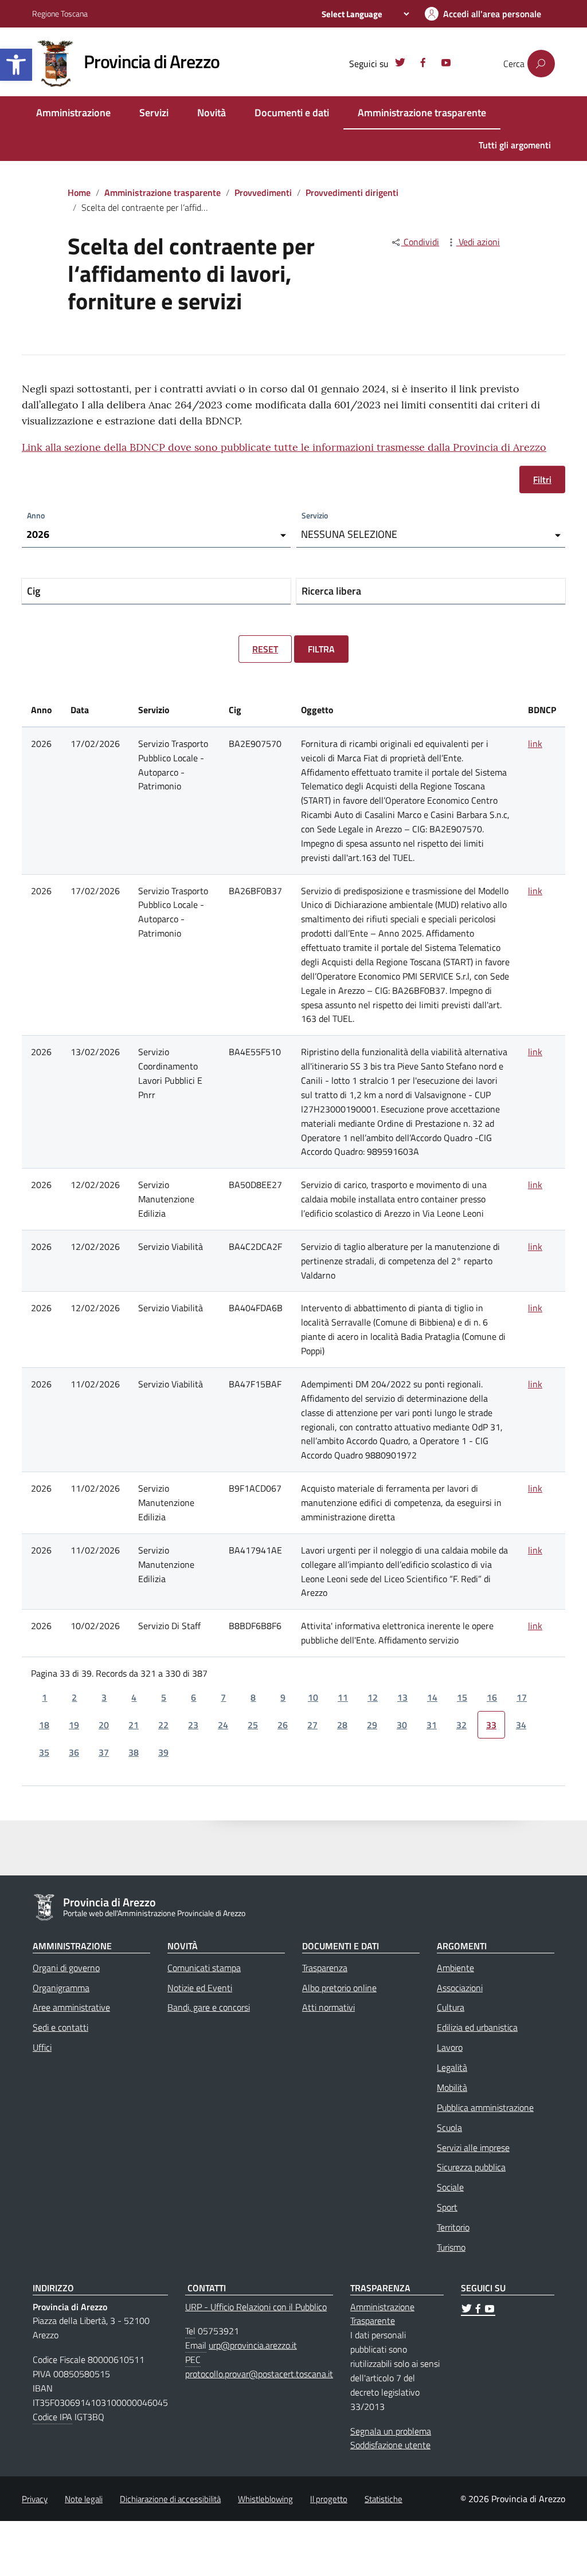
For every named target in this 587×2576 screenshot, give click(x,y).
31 (432, 1725)
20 (104, 1725)
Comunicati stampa (204, 1968)
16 (492, 1697)
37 (104, 1752)
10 (313, 1697)
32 (461, 1725)
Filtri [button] (542, 479)
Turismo (451, 2247)
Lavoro (450, 2047)
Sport (447, 2207)
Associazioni (460, 1988)
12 (373, 1697)
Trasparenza (325, 1968)
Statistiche (383, 2499)
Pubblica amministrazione (485, 2107)
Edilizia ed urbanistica (477, 2027)
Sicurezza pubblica (471, 2167)
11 (343, 1697)
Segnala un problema (391, 2431)
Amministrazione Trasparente (382, 2314)
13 (402, 1697)
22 (163, 1725)
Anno (36, 515)
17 (522, 1697)
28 (342, 1725)
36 (74, 1752)
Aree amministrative (71, 2007)
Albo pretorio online (339, 1988)
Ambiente (455, 1968)
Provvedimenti (263, 192)
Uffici (42, 2047)
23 (193, 1725)
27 (312, 1725)
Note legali (84, 2499)
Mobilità (452, 2087)
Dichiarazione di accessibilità (170, 2499)
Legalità (452, 2067)
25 (253, 1725)
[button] (16, 65)
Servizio (315, 515)
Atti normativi (328, 2007)
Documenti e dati (292, 113)
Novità (212, 113)
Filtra (321, 649)
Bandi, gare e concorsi (209, 2007)
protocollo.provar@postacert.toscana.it (259, 2374)
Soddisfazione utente (390, 2445)
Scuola (449, 2127)
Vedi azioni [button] (478, 242)
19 (74, 1725)
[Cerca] (541, 64)
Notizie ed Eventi (200, 1988)
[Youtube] (446, 64)
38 (134, 1752)
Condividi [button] (420, 242)
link (535, 744)
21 (134, 1725)
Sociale (450, 2187)
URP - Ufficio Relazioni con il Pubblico (256, 2307)
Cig (34, 591)
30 (402, 1725)
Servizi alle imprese (473, 2148)
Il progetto (329, 2499)
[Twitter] (400, 64)
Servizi (154, 113)
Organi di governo (66, 1968)
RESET (265, 649)
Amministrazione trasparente (422, 113)
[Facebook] (423, 64)
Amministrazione (73, 113)
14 (432, 1697)
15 (462, 1697)
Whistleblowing (265, 2499)
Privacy (35, 2499)
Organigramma (61, 1988)
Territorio (453, 2227)
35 (44, 1752)
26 (283, 1725)
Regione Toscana (60, 13)
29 (372, 1725)
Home (79, 192)
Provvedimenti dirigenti (352, 192)
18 (44, 1725)
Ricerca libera (331, 591)
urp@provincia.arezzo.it (253, 2345)
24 (223, 1725)
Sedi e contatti (60, 2027)
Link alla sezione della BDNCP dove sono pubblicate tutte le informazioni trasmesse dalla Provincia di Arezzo (284, 447)
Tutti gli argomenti (515, 145)
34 (521, 1725)
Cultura (451, 2007)
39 (163, 1752)
